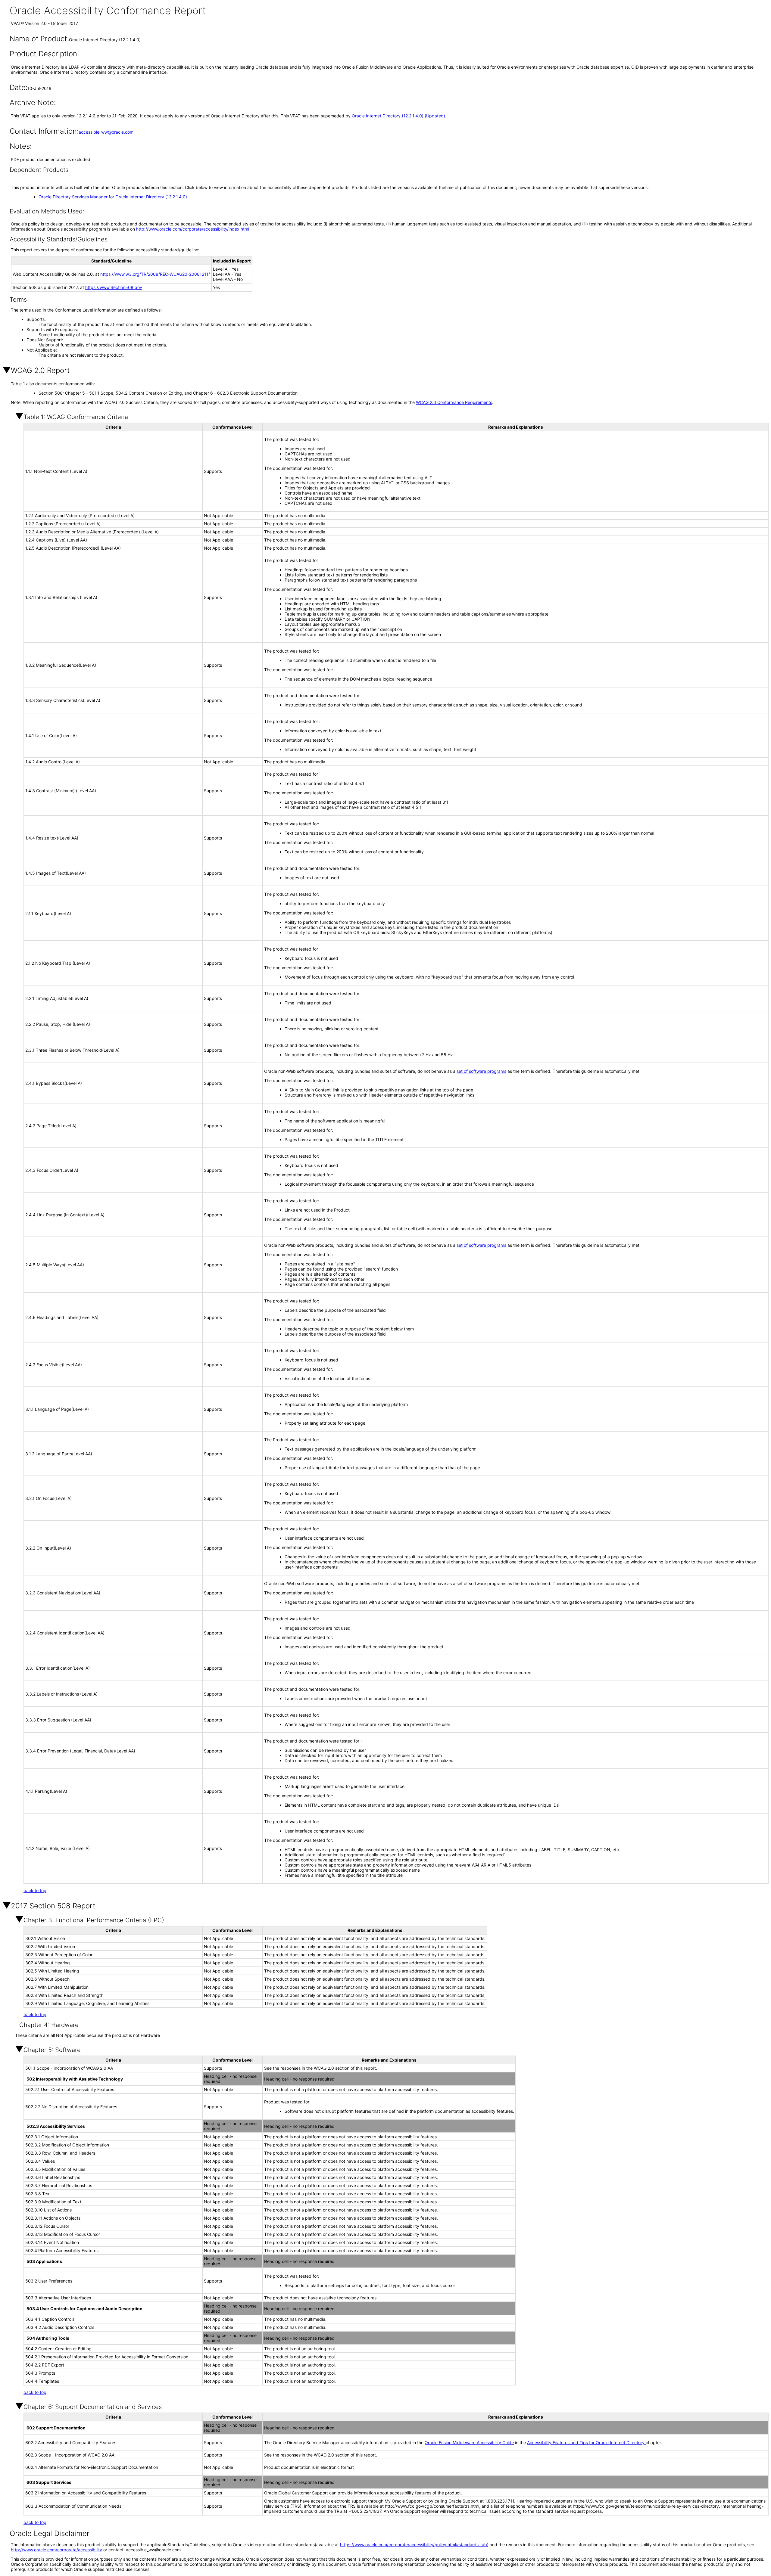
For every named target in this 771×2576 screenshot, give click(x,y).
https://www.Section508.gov (114, 287)
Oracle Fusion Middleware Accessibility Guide (469, 2443)
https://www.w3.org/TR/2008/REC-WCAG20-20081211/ (155, 274)
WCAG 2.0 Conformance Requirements (454, 402)
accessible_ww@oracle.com (106, 132)
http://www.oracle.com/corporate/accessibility (56, 2550)
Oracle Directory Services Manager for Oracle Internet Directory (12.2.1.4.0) (113, 197)
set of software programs (481, 1071)
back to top (35, 1890)
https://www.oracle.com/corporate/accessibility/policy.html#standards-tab (414, 2545)
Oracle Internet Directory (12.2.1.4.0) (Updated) (398, 116)
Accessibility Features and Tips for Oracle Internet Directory (586, 2443)
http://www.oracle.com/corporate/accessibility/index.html (193, 229)
